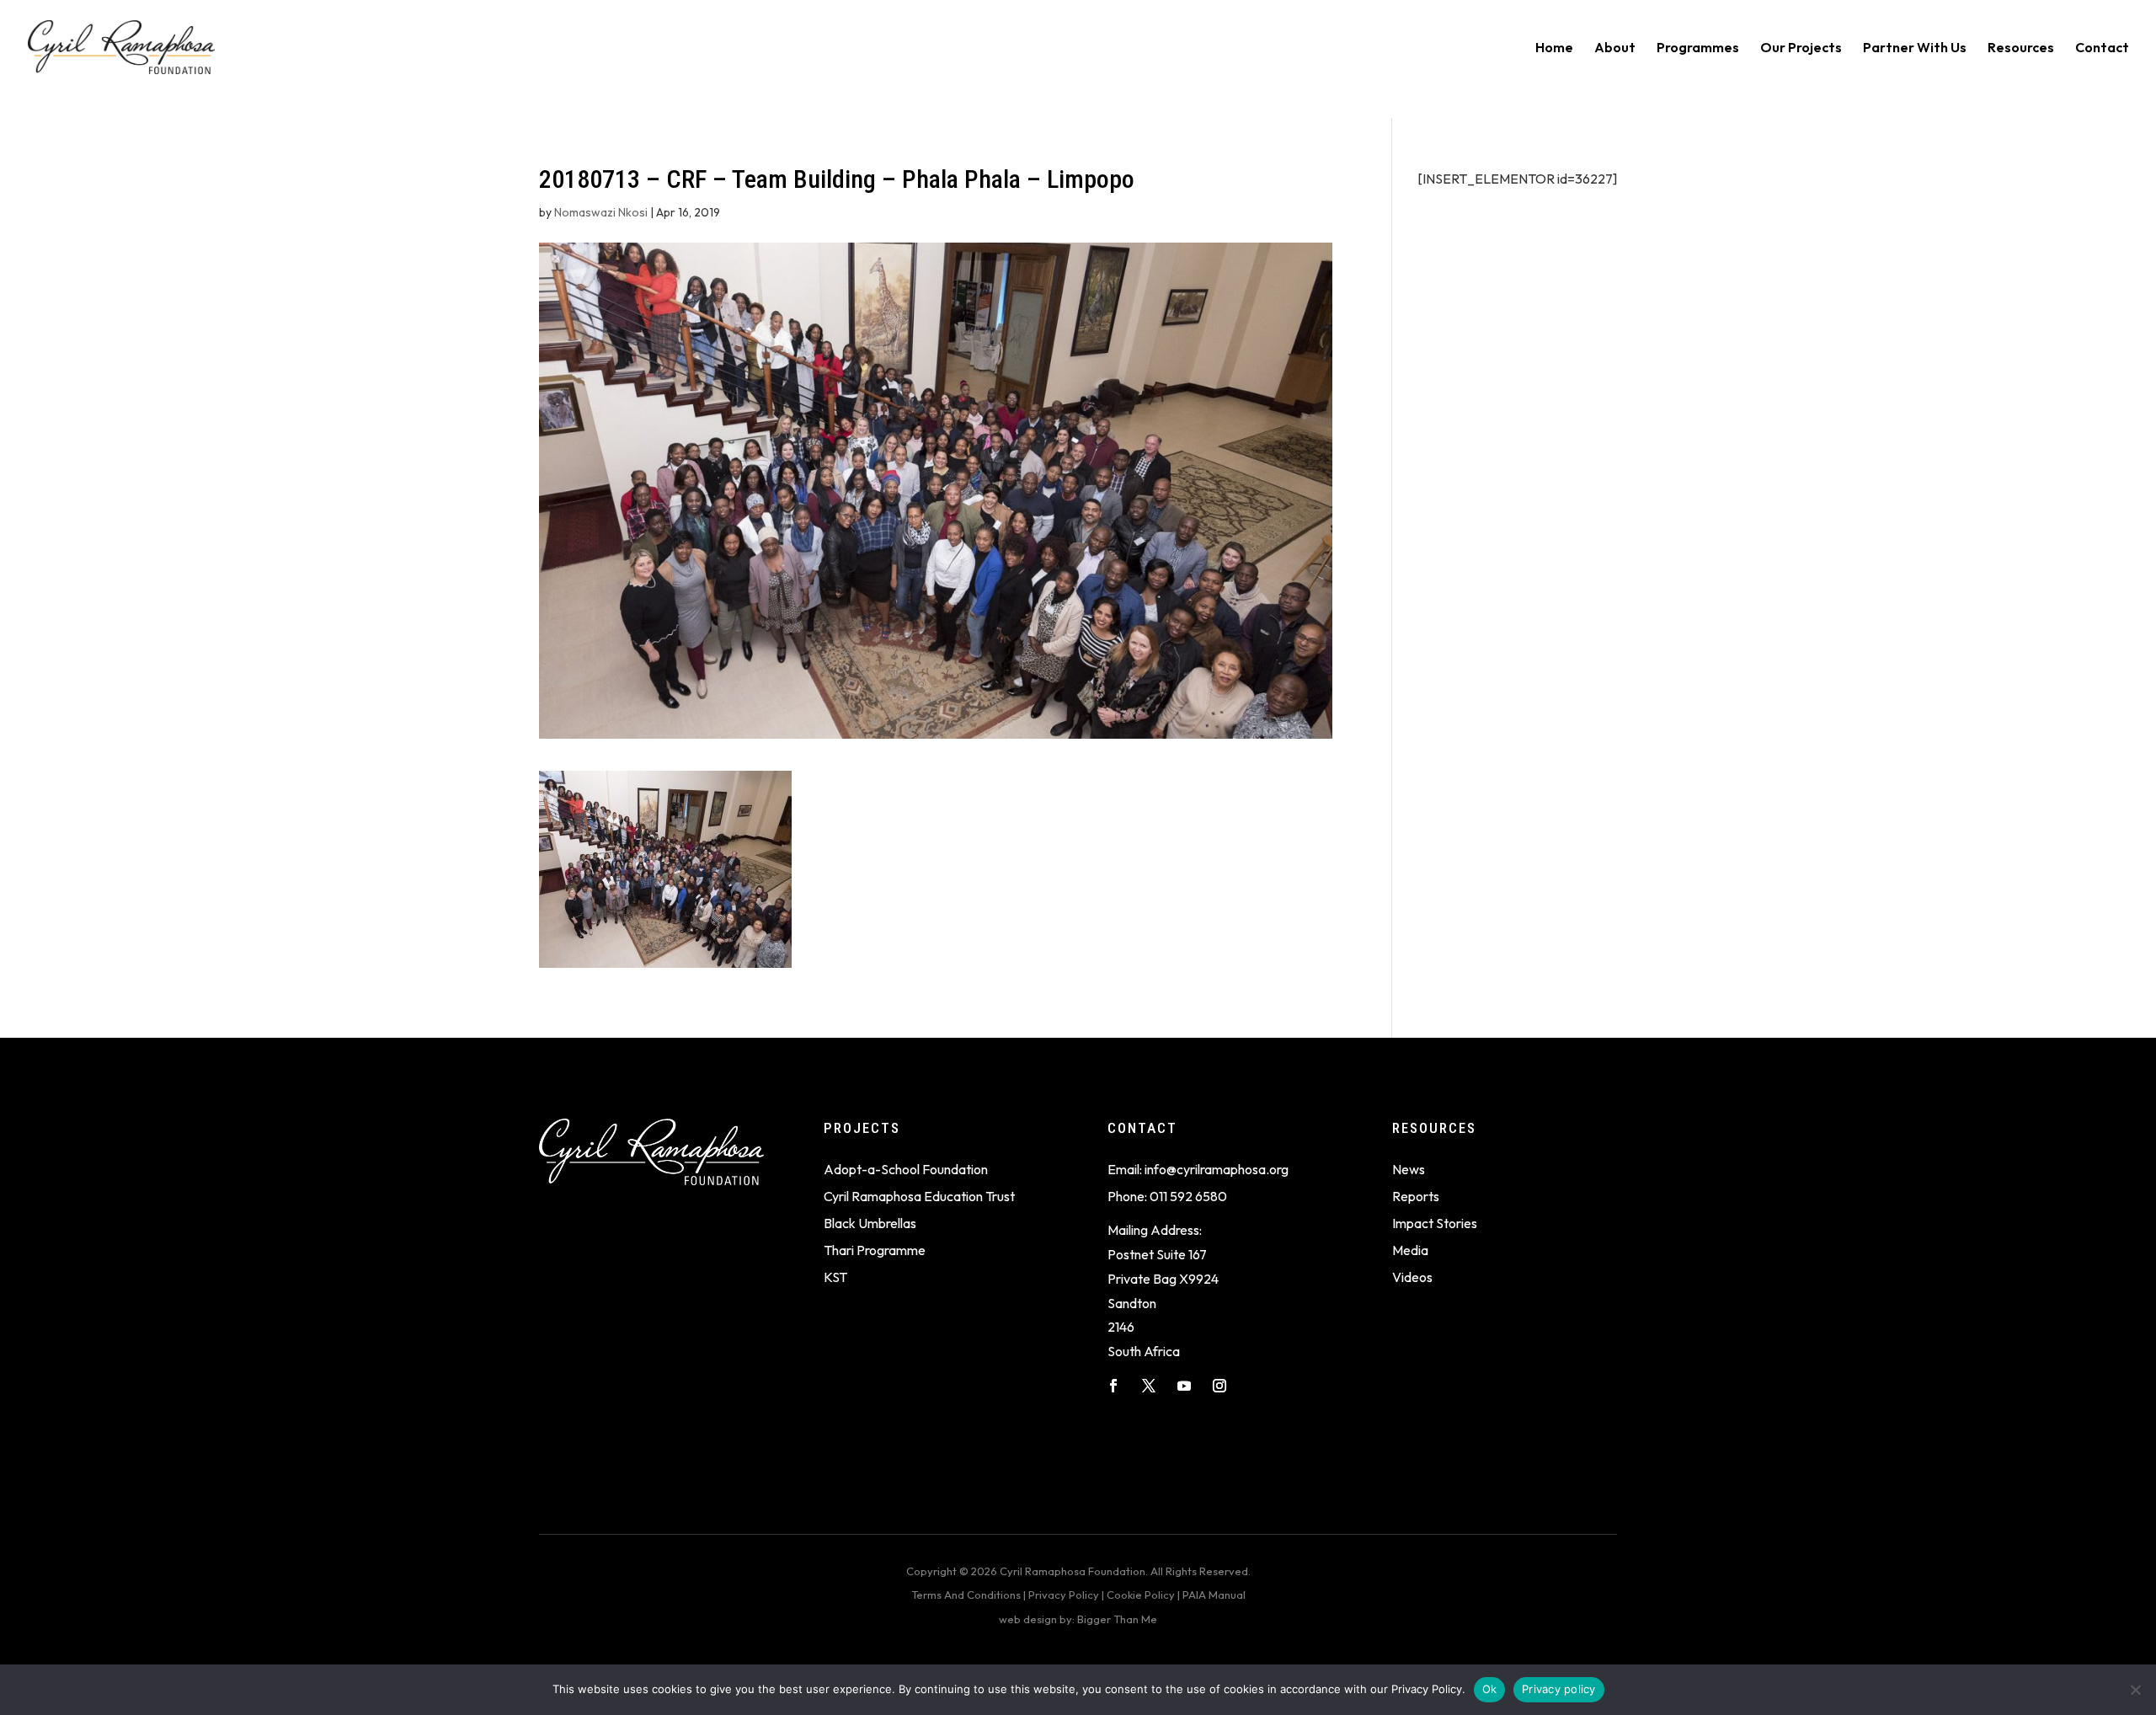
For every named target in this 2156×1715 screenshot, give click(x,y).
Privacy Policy (1064, 1595)
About (1615, 48)
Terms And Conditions (966, 1595)
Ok (1490, 1689)
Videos (1412, 1277)
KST (835, 1277)
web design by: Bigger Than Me (1078, 1619)
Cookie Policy (1141, 1595)
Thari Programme (875, 1250)
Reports (1416, 1196)
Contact (2102, 48)
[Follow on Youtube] (1184, 1386)
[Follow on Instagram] (1219, 1386)
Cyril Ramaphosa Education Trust (919, 1196)
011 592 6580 (1188, 1196)
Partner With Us (1915, 48)
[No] (2135, 1690)
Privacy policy (1559, 1689)
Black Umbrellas (870, 1223)
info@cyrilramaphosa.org (1217, 1169)
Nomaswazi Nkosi (601, 212)
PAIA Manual (1214, 1595)
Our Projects (1801, 48)
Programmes (1698, 48)
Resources (2021, 48)
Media (1410, 1250)
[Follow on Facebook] (1113, 1386)
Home (1554, 48)
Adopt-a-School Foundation (906, 1169)
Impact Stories (1435, 1223)
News (1409, 1169)
